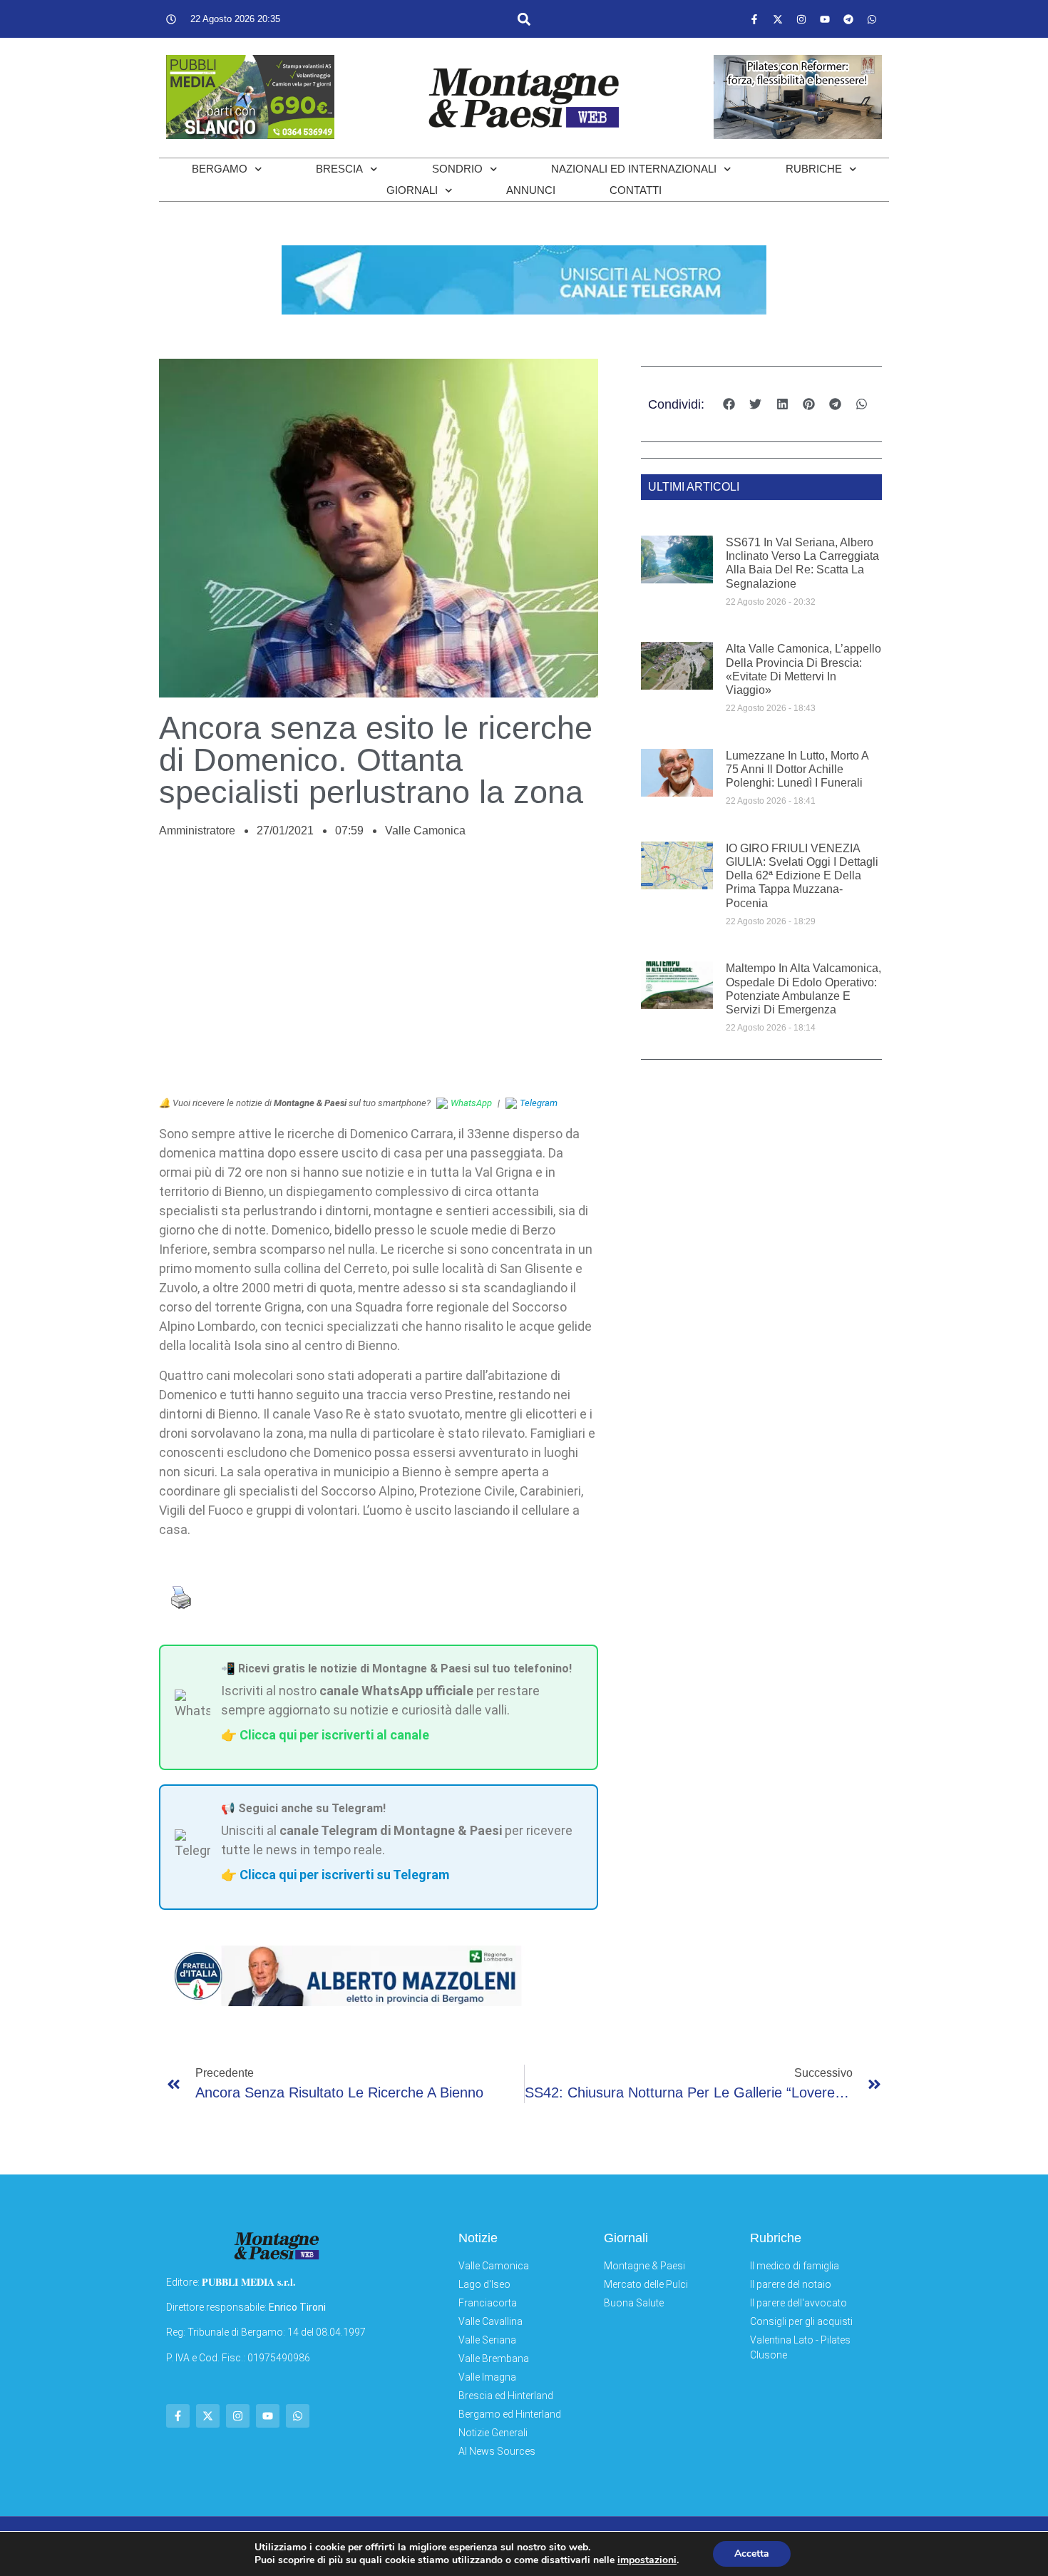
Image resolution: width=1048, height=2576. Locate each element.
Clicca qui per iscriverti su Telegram (344, 1875)
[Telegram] (848, 19)
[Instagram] (801, 19)
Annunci (531, 190)
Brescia (339, 169)
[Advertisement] (379, 975)
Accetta (752, 2554)
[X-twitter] (778, 19)
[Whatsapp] (872, 19)
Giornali (412, 190)
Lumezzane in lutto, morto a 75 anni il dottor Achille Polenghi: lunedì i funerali (797, 769)
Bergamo (220, 169)
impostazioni (647, 2560)
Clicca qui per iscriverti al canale (334, 1735)
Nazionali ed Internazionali (634, 169)
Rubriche (814, 169)
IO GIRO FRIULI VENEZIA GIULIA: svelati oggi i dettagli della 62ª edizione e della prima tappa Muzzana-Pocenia (802, 876)
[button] (524, 19)
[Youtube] (825, 19)
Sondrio (457, 169)
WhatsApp (471, 1103)
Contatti (636, 190)
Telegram (539, 1103)
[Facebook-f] (754, 19)
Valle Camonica (425, 830)
